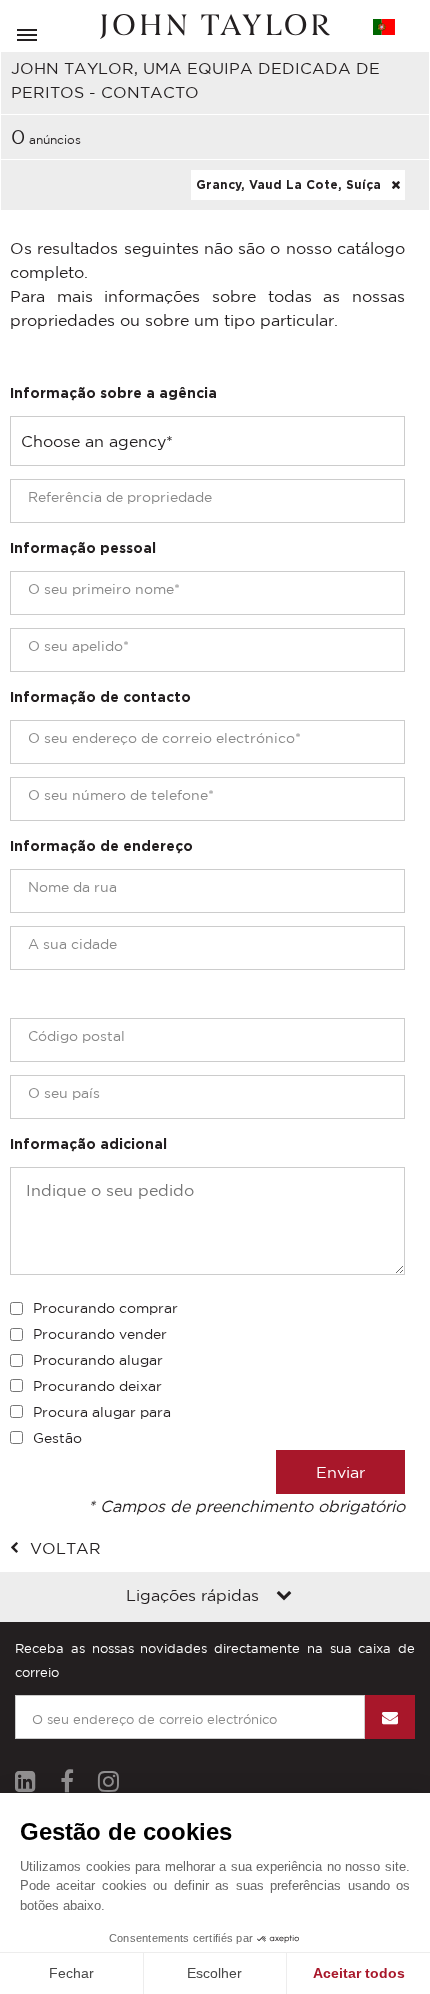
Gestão (57, 1438)
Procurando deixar (97, 1386)
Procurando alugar (98, 1360)
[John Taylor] (215, 26)
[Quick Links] (284, 1597)
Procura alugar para (102, 1412)
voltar (65, 1548)
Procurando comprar (105, 1308)
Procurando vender (100, 1334)
